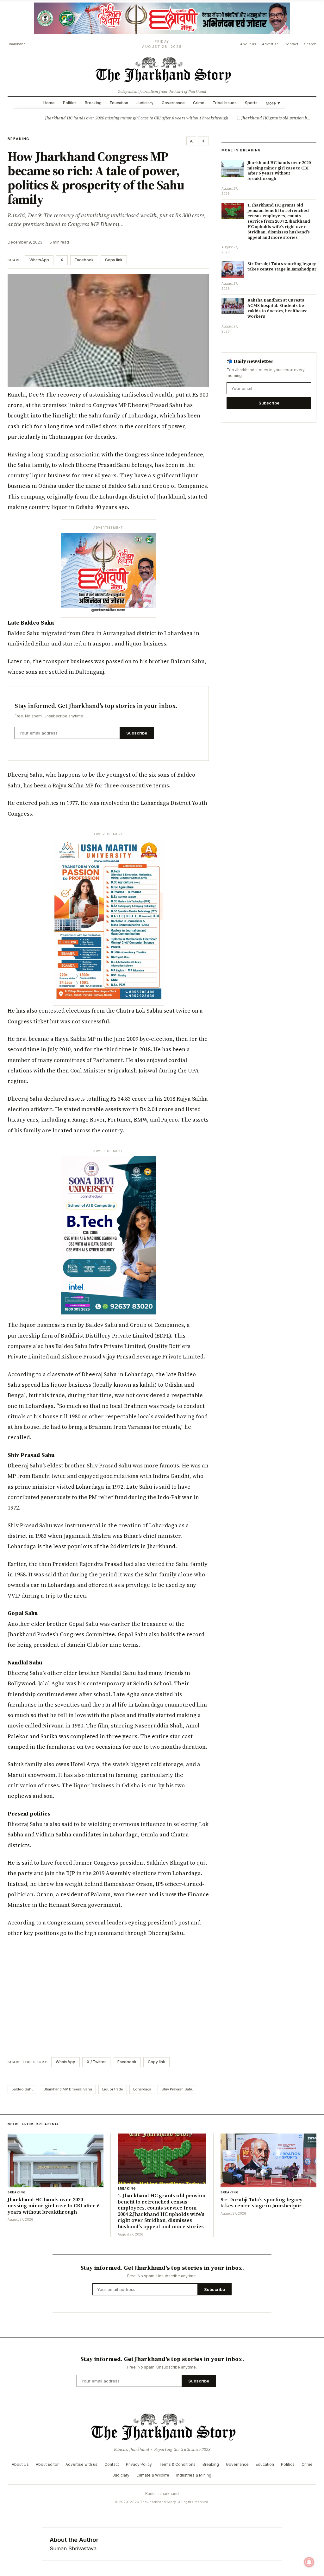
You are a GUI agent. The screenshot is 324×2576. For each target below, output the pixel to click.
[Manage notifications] (309, 2562)
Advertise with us (81, 2464)
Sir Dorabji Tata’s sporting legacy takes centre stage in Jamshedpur (282, 266)
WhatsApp (39, 260)
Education (119, 103)
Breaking (93, 103)
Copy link (114, 260)
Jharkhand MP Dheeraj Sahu (68, 2089)
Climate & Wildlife (153, 2475)
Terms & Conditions (177, 2464)
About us (248, 44)
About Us (20, 2464)
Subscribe (137, 733)
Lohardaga (142, 2089)
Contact (291, 44)
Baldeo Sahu (22, 2089)
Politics (70, 103)
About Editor (47, 2464)
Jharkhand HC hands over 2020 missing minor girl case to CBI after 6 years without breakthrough (137, 118)
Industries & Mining (194, 2475)
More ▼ (273, 103)
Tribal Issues (225, 103)
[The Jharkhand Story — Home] (162, 69)
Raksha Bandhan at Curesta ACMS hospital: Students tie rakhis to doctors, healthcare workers (277, 308)
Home (49, 103)
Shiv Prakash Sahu (177, 2089)
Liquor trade (113, 2089)
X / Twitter (96, 2062)
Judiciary (145, 103)
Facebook (84, 260)
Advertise (270, 44)
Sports (251, 103)
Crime (199, 103)
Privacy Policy (139, 2464)
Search (310, 44)
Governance (173, 103)
